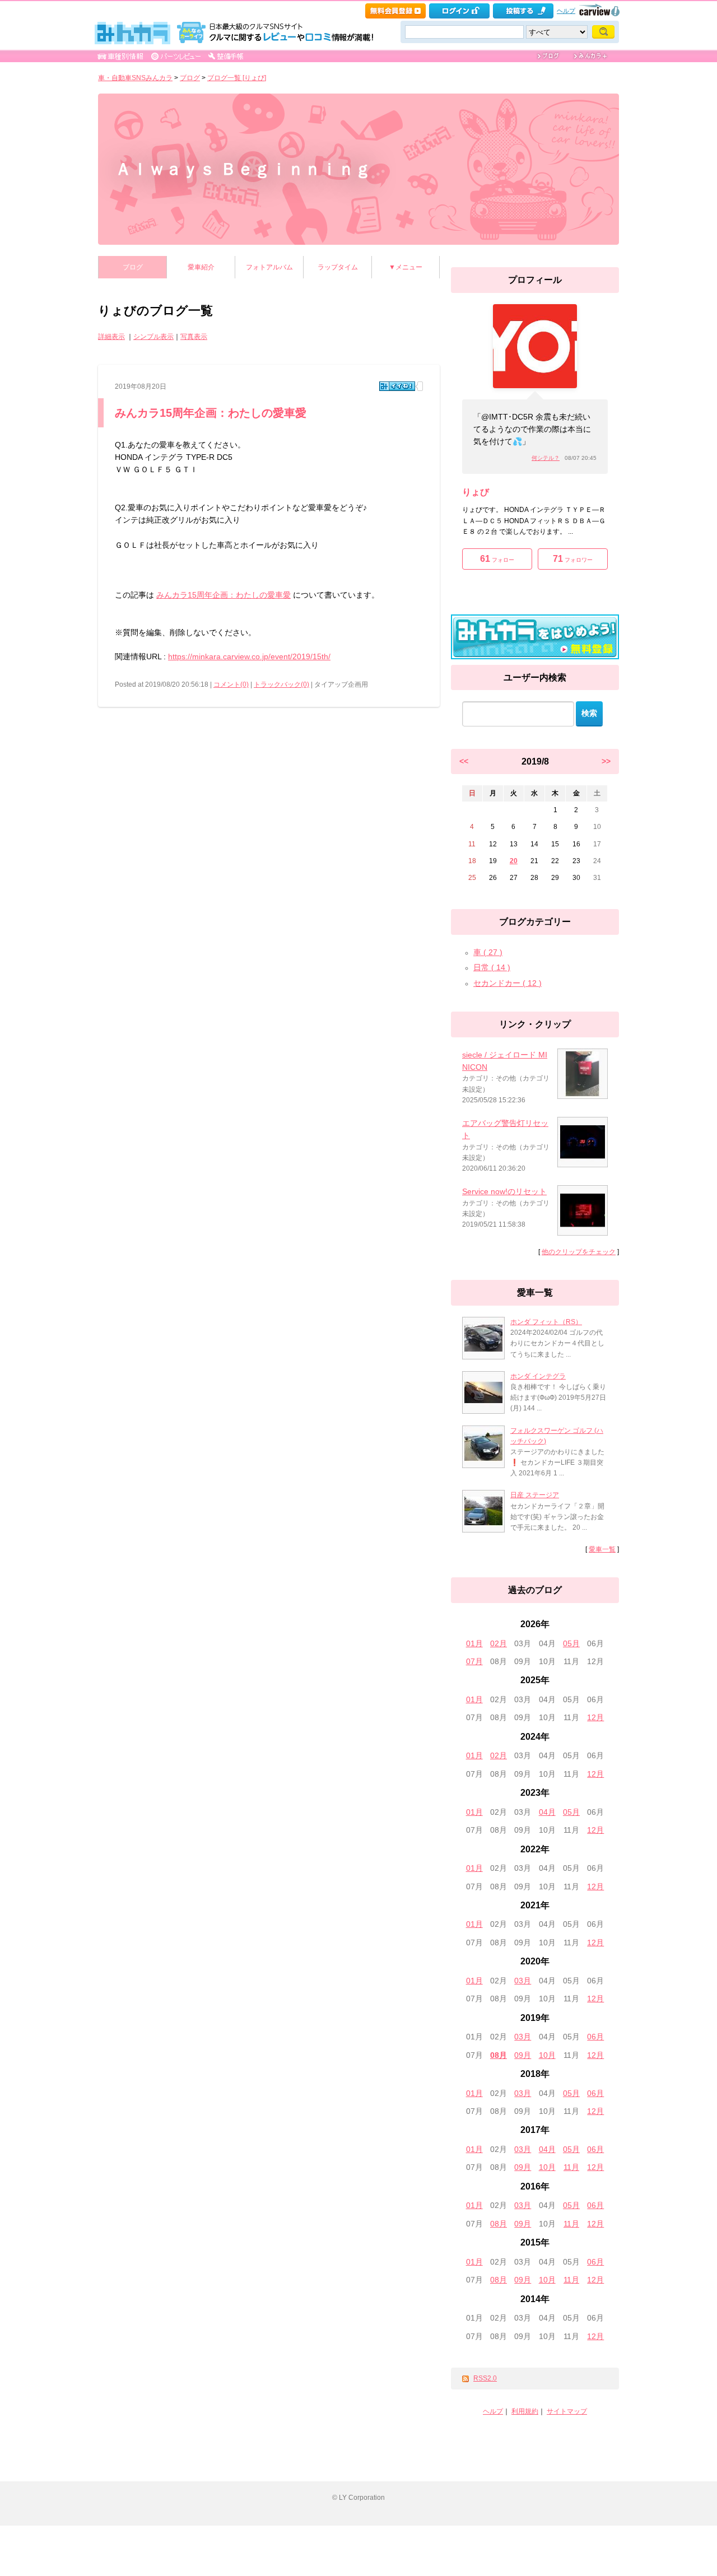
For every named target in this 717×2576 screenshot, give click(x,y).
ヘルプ (566, 11)
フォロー (497, 559)
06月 (595, 2037)
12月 (595, 1717)
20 (514, 861)
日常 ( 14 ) (492, 967)
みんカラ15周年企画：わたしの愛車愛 (211, 413)
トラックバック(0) (281, 684)
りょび (476, 492)
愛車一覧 (602, 1549)
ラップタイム (338, 267)
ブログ (190, 78)
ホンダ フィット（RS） (546, 1322)
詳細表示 (111, 337)
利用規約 (525, 2411)
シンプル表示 (153, 337)
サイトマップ (567, 2411)
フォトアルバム (269, 267)
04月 (547, 1812)
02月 (499, 1643)
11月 (571, 2167)
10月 (547, 2055)
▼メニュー (406, 267)
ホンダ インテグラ (538, 1376)
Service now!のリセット (504, 1191)
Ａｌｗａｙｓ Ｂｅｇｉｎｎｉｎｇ (243, 169)
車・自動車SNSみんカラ (135, 78)
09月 (523, 2055)
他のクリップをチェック (579, 1252)
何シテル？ (546, 458)
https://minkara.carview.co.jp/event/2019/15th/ (249, 656)
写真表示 (194, 337)
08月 (499, 2055)
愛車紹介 (201, 267)
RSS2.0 (485, 2378)
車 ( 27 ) (488, 952)
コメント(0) (231, 684)
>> (606, 761)
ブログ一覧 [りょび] (237, 78)
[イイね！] (397, 386)
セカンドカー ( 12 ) (508, 983)
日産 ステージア (535, 1495)
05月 (571, 1643)
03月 (523, 1981)
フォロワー (573, 559)
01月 (474, 1643)
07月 (474, 1661)
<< (464, 761)
